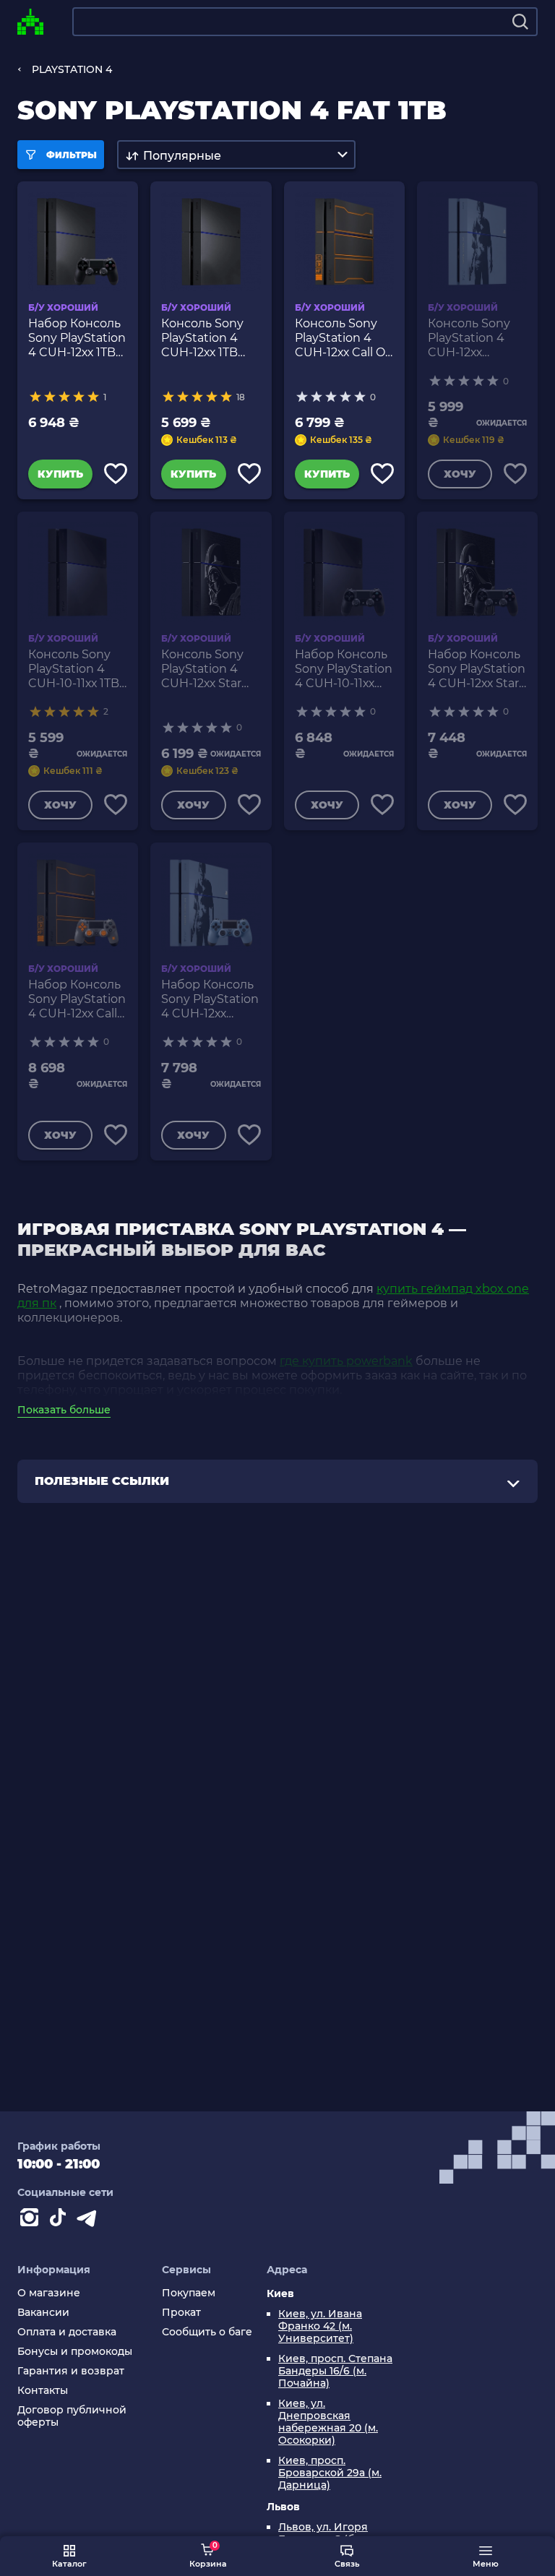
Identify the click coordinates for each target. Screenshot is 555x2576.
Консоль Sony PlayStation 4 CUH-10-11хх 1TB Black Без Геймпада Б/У (74, 669)
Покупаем (189, 2293)
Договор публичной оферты (72, 2416)
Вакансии (43, 2313)
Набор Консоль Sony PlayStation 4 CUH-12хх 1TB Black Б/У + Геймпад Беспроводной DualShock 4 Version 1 (77, 338)
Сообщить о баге (207, 2332)
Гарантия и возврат (71, 2371)
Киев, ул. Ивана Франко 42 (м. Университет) (320, 2326)
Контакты (43, 2391)
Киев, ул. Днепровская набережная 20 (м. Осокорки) (328, 2422)
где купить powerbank (346, 1361)
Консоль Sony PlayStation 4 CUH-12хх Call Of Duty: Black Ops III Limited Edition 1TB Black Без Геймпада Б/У (344, 338)
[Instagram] (32, 2220)
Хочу (460, 474)
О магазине (49, 2293)
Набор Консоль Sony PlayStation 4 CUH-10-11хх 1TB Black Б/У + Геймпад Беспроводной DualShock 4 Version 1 (344, 669)
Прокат (181, 2313)
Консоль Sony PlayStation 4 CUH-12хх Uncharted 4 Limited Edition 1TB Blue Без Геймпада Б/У (473, 338)
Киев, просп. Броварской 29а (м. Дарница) (330, 2473)
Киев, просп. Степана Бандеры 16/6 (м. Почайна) (335, 2371)
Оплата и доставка (67, 2332)
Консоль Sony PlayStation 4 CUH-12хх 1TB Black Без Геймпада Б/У (202, 338)
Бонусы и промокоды (75, 2352)
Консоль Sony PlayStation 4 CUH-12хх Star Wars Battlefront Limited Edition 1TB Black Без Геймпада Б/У (209, 669)
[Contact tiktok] (61, 2220)
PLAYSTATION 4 (72, 69)
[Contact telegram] (90, 2220)
